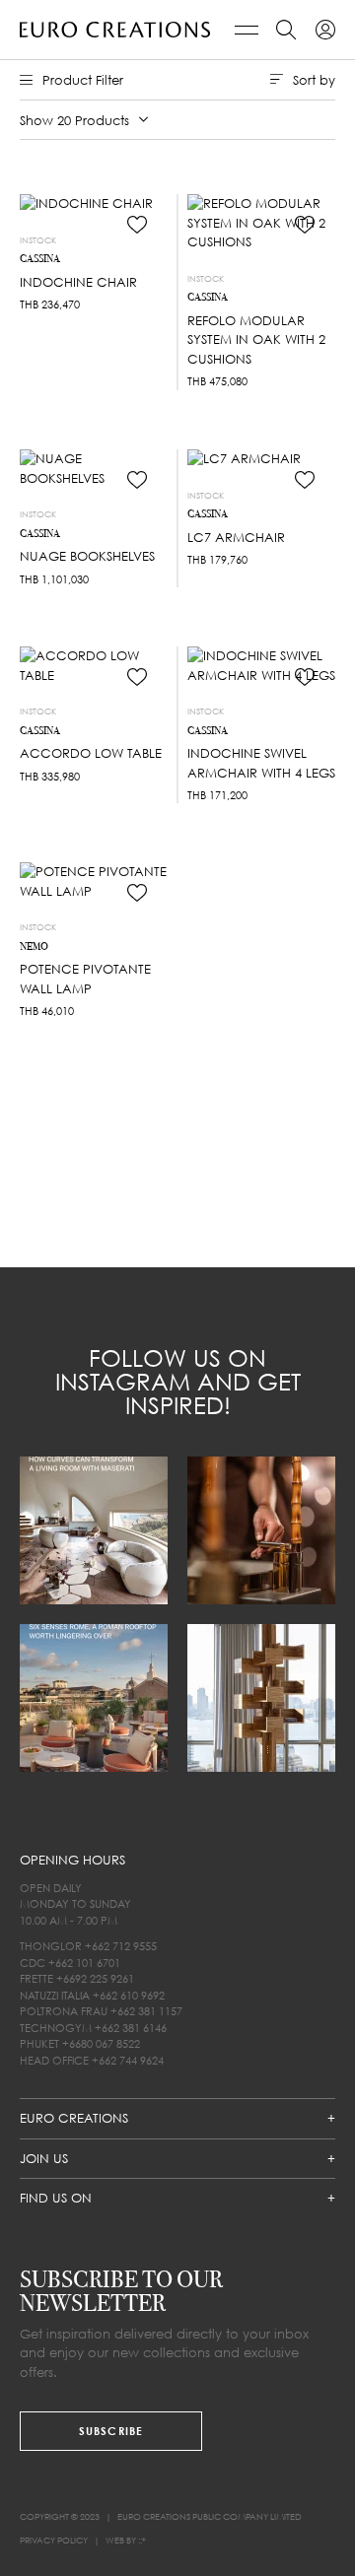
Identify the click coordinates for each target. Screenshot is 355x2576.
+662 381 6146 (131, 2028)
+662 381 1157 (146, 2011)
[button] (137, 225)
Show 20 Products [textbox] (89, 119)
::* (142, 2540)
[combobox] (84, 120)
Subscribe (111, 2431)
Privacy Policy (54, 2540)
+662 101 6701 (84, 1963)
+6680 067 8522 (101, 2043)
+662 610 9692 (129, 1995)
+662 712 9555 (121, 1946)
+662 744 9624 (128, 2060)
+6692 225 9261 (95, 1978)
